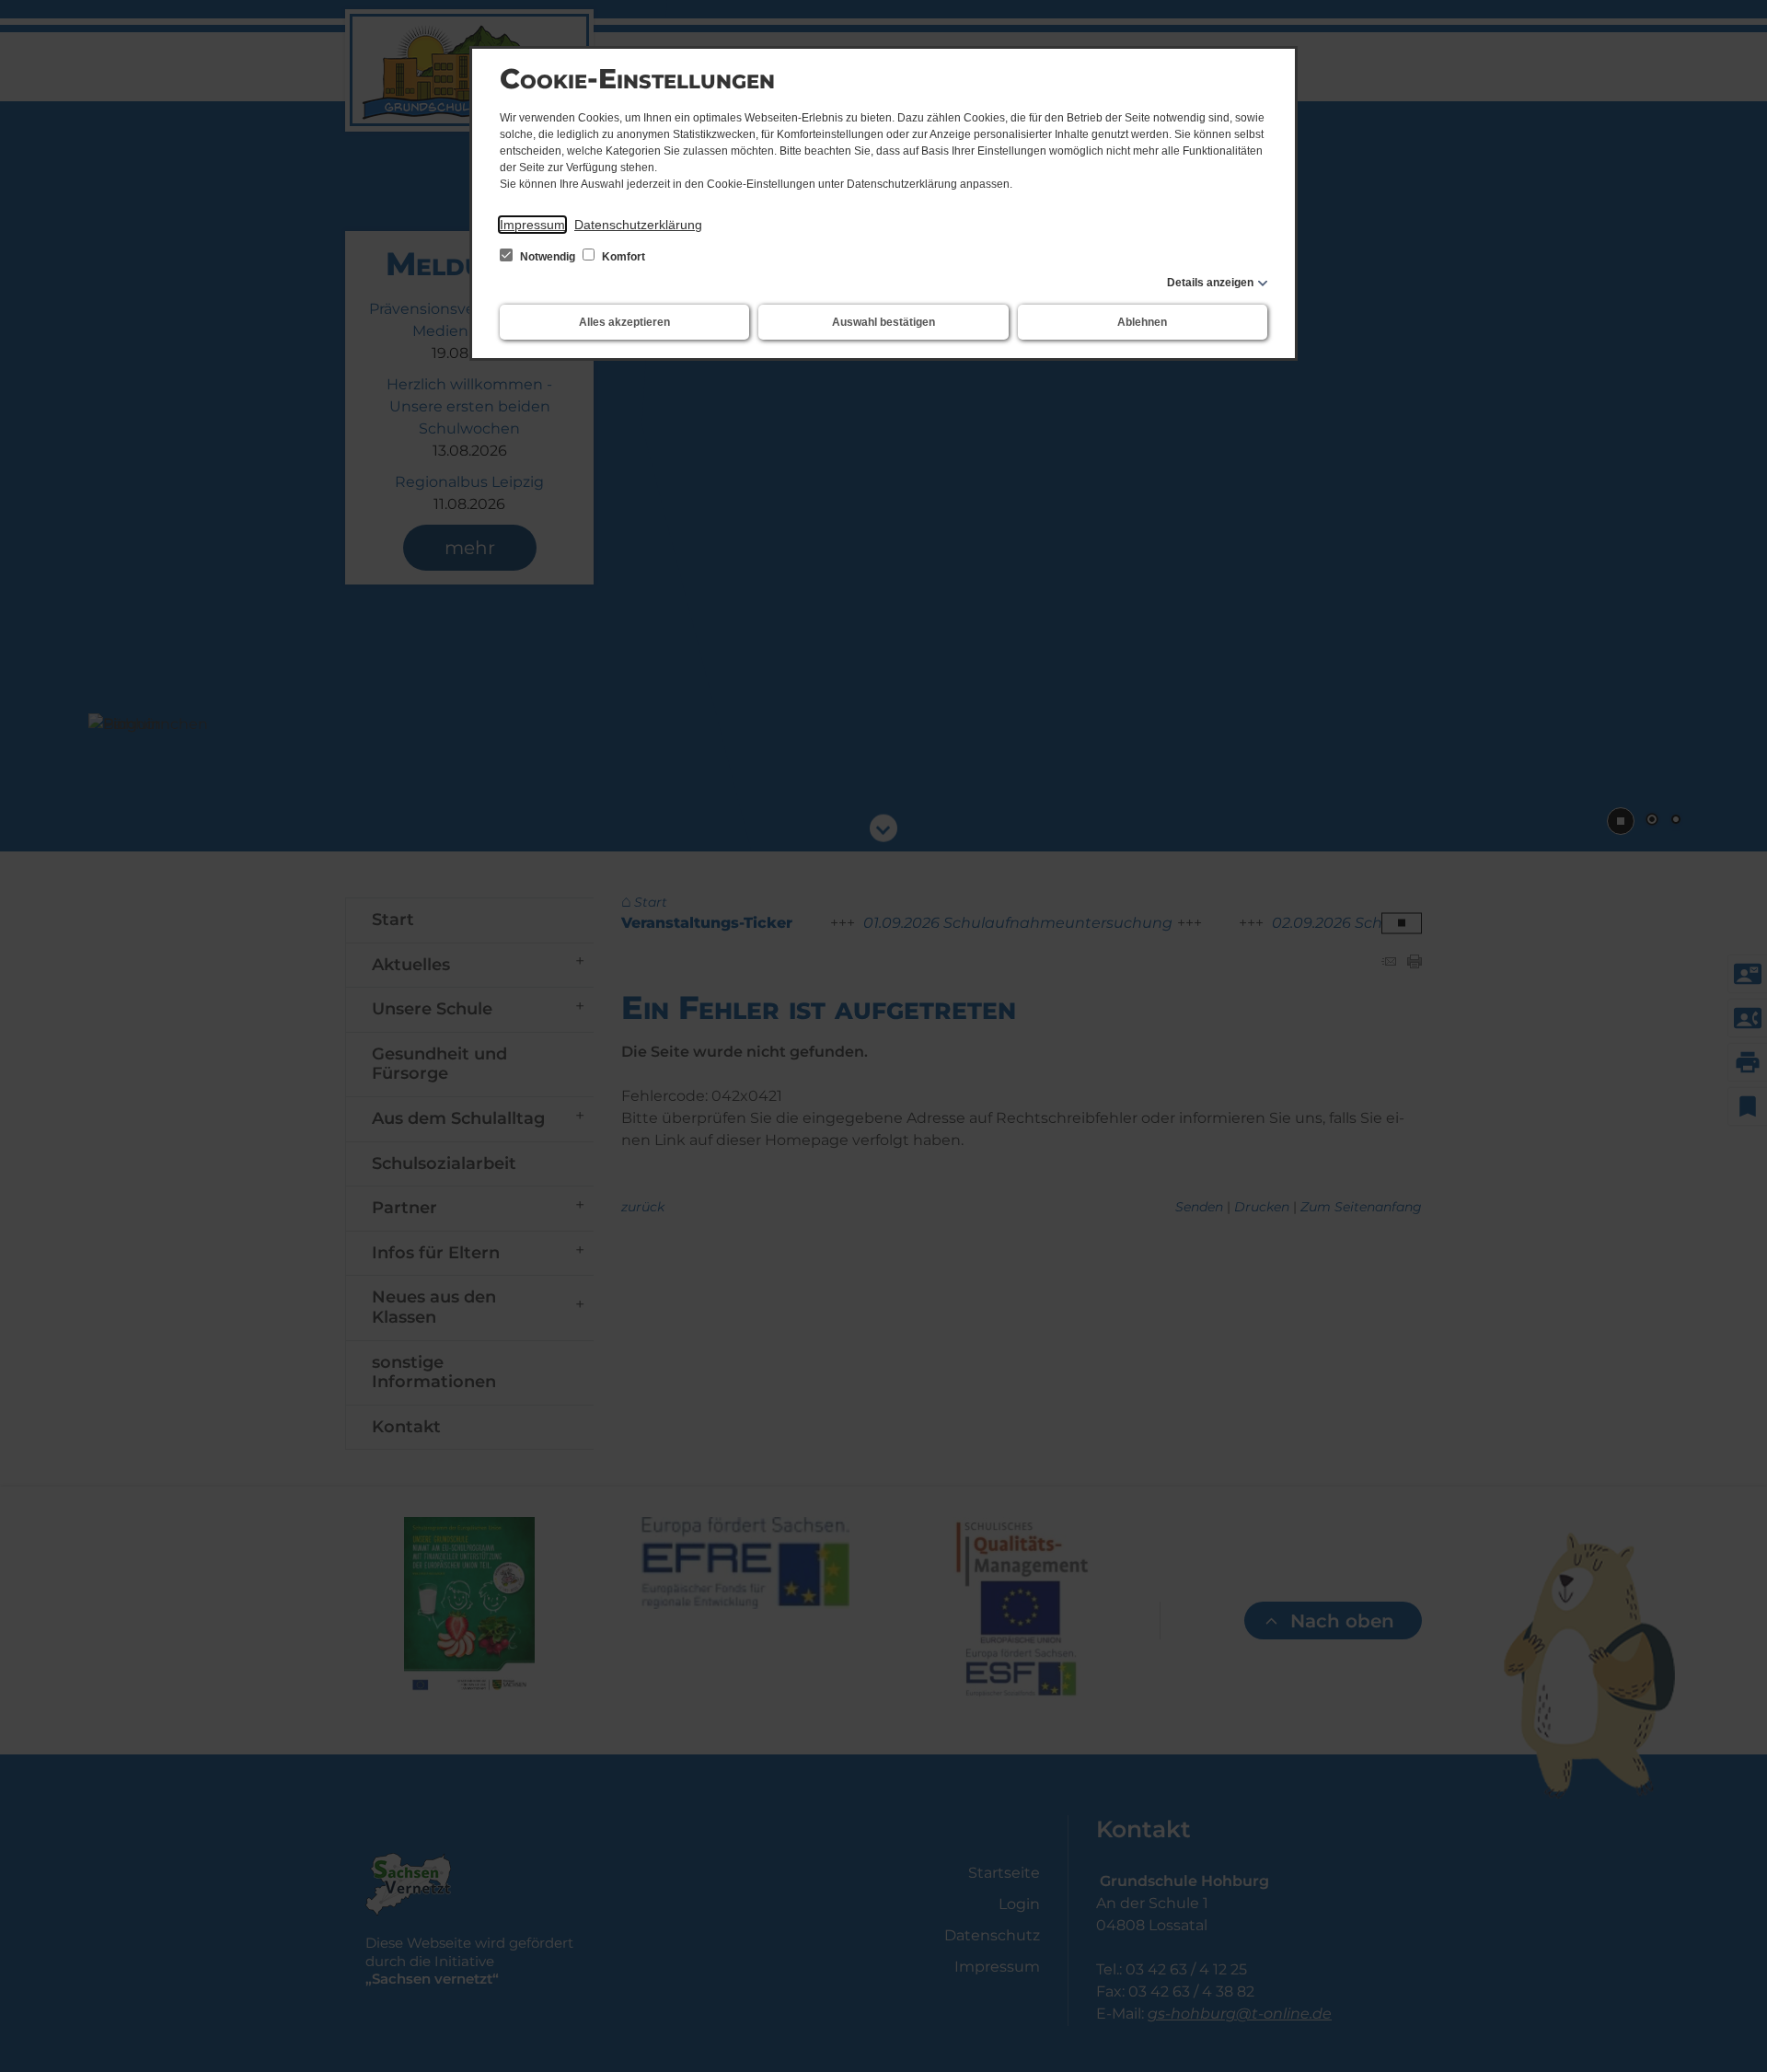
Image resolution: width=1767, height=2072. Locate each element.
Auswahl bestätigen (883, 322)
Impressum (532, 225)
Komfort (622, 257)
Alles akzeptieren (624, 322)
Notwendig (548, 257)
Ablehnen (1142, 322)
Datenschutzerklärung (638, 225)
